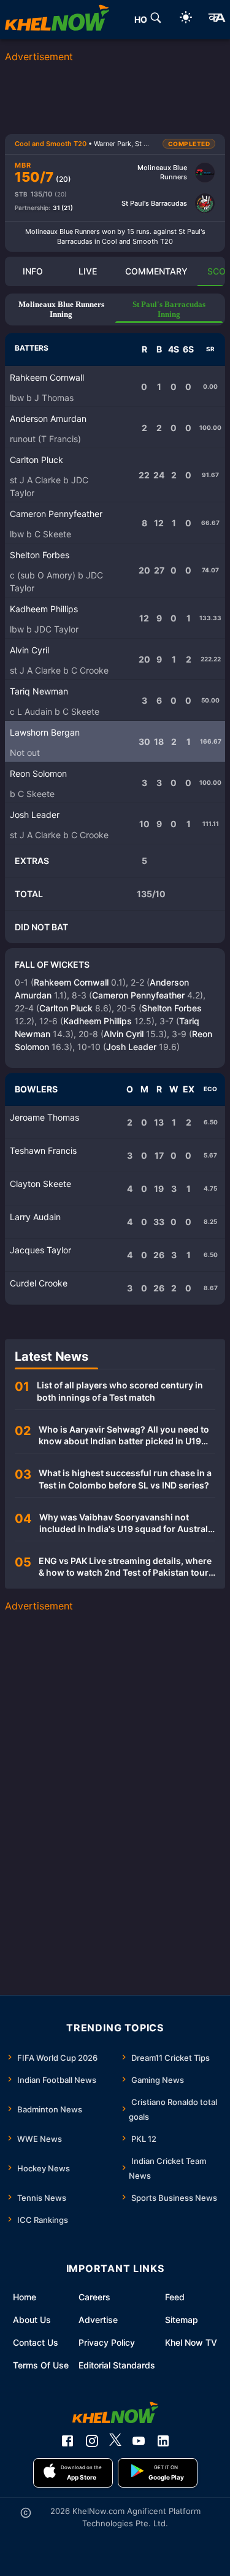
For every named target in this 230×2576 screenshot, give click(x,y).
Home (25, 2297)
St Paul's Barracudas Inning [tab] (169, 309)
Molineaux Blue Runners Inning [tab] (61, 309)
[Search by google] (156, 20)
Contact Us (36, 2342)
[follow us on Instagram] (92, 2441)
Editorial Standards (117, 2365)
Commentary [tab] (156, 271)
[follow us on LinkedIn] (163, 2441)
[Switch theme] (186, 19)
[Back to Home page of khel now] (57, 20)
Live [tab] (88, 271)
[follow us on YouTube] (139, 2441)
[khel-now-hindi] (217, 20)
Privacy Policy (107, 2342)
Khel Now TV (191, 2342)
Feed (175, 2297)
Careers (94, 2297)
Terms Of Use (41, 2365)
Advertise (98, 2320)
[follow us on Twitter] (115, 2441)
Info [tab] (33, 271)
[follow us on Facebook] (67, 2441)
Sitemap (182, 2320)
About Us (32, 2320)
